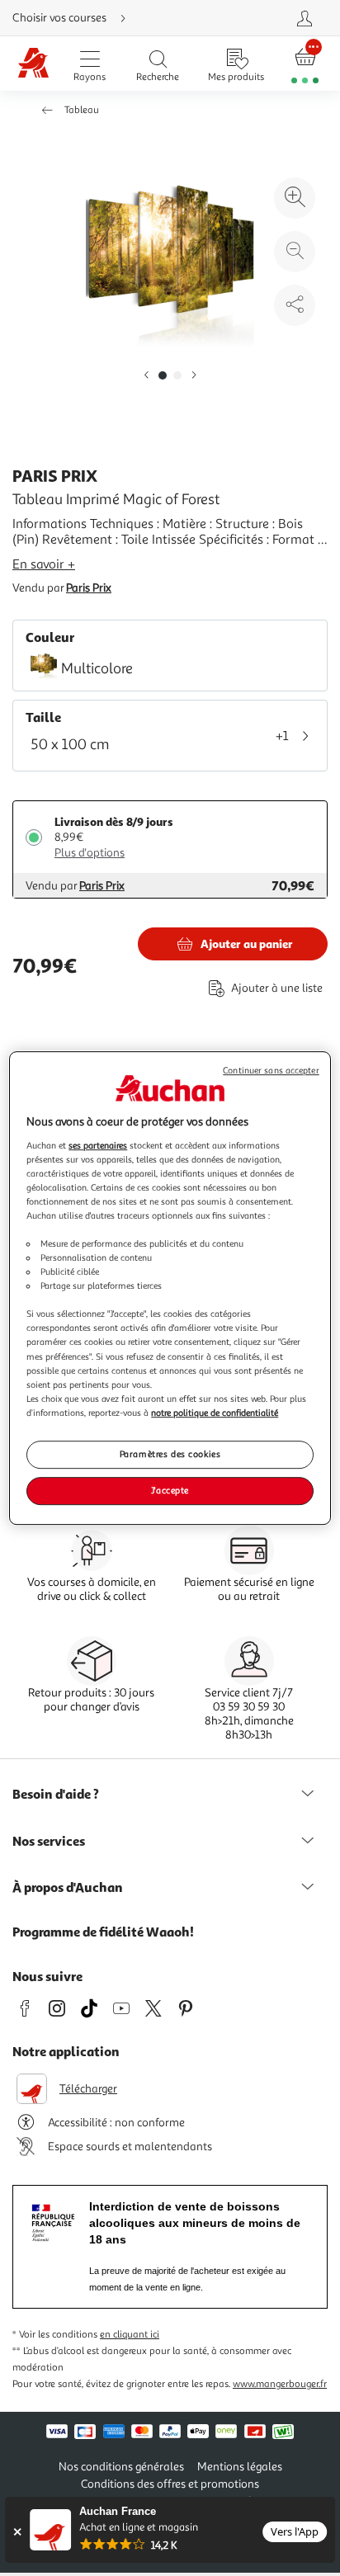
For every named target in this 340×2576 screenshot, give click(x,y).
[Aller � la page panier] (305, 64)
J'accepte (170, 1490)
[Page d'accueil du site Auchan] (34, 64)
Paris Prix (89, 588)
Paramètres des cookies (170, 1454)
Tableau (82, 110)
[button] (146, 376)
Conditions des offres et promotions (170, 2484)
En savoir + (44, 564)
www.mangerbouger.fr (280, 2384)
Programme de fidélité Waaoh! (103, 1932)
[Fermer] (17, 2532)
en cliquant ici (130, 2335)
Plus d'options (90, 853)
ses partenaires (98, 1145)
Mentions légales (240, 2467)
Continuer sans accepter (271, 1071)
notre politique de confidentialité (215, 1413)
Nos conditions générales (121, 2467)
